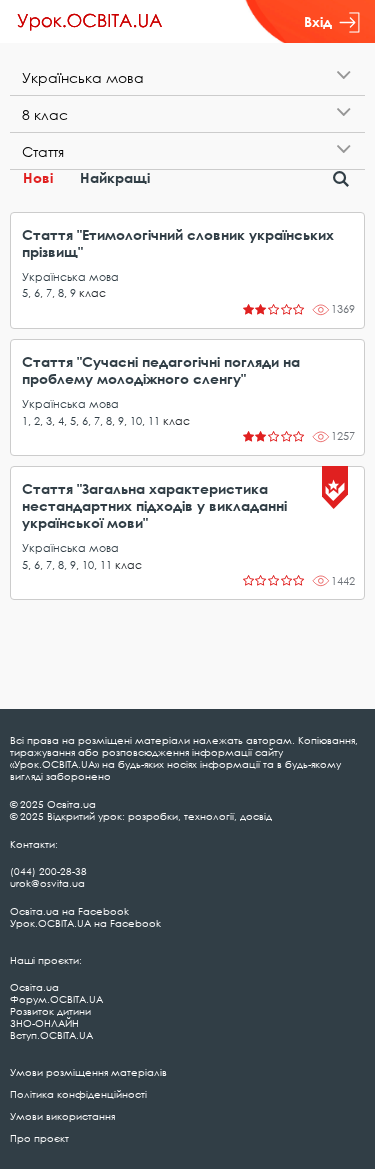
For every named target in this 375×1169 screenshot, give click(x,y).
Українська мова (70, 276)
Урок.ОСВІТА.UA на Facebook (85, 923)
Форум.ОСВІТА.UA (56, 999)
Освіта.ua (34, 987)
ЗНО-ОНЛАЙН (44, 1023)
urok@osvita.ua (47, 883)
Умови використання (62, 1116)
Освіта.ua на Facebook (69, 911)
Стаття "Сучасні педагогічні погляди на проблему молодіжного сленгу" (161, 370)
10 (136, 420)
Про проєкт (39, 1138)
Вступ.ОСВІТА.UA (51, 1035)
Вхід (318, 21)
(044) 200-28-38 (48, 871)
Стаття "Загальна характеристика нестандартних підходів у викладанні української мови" (154, 505)
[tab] (187, 77)
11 (154, 420)
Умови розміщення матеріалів (88, 1072)
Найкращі (115, 177)
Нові (38, 177)
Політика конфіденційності (78, 1094)
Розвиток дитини (50, 1011)
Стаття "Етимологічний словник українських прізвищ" (178, 243)
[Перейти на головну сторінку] (90, 22)
